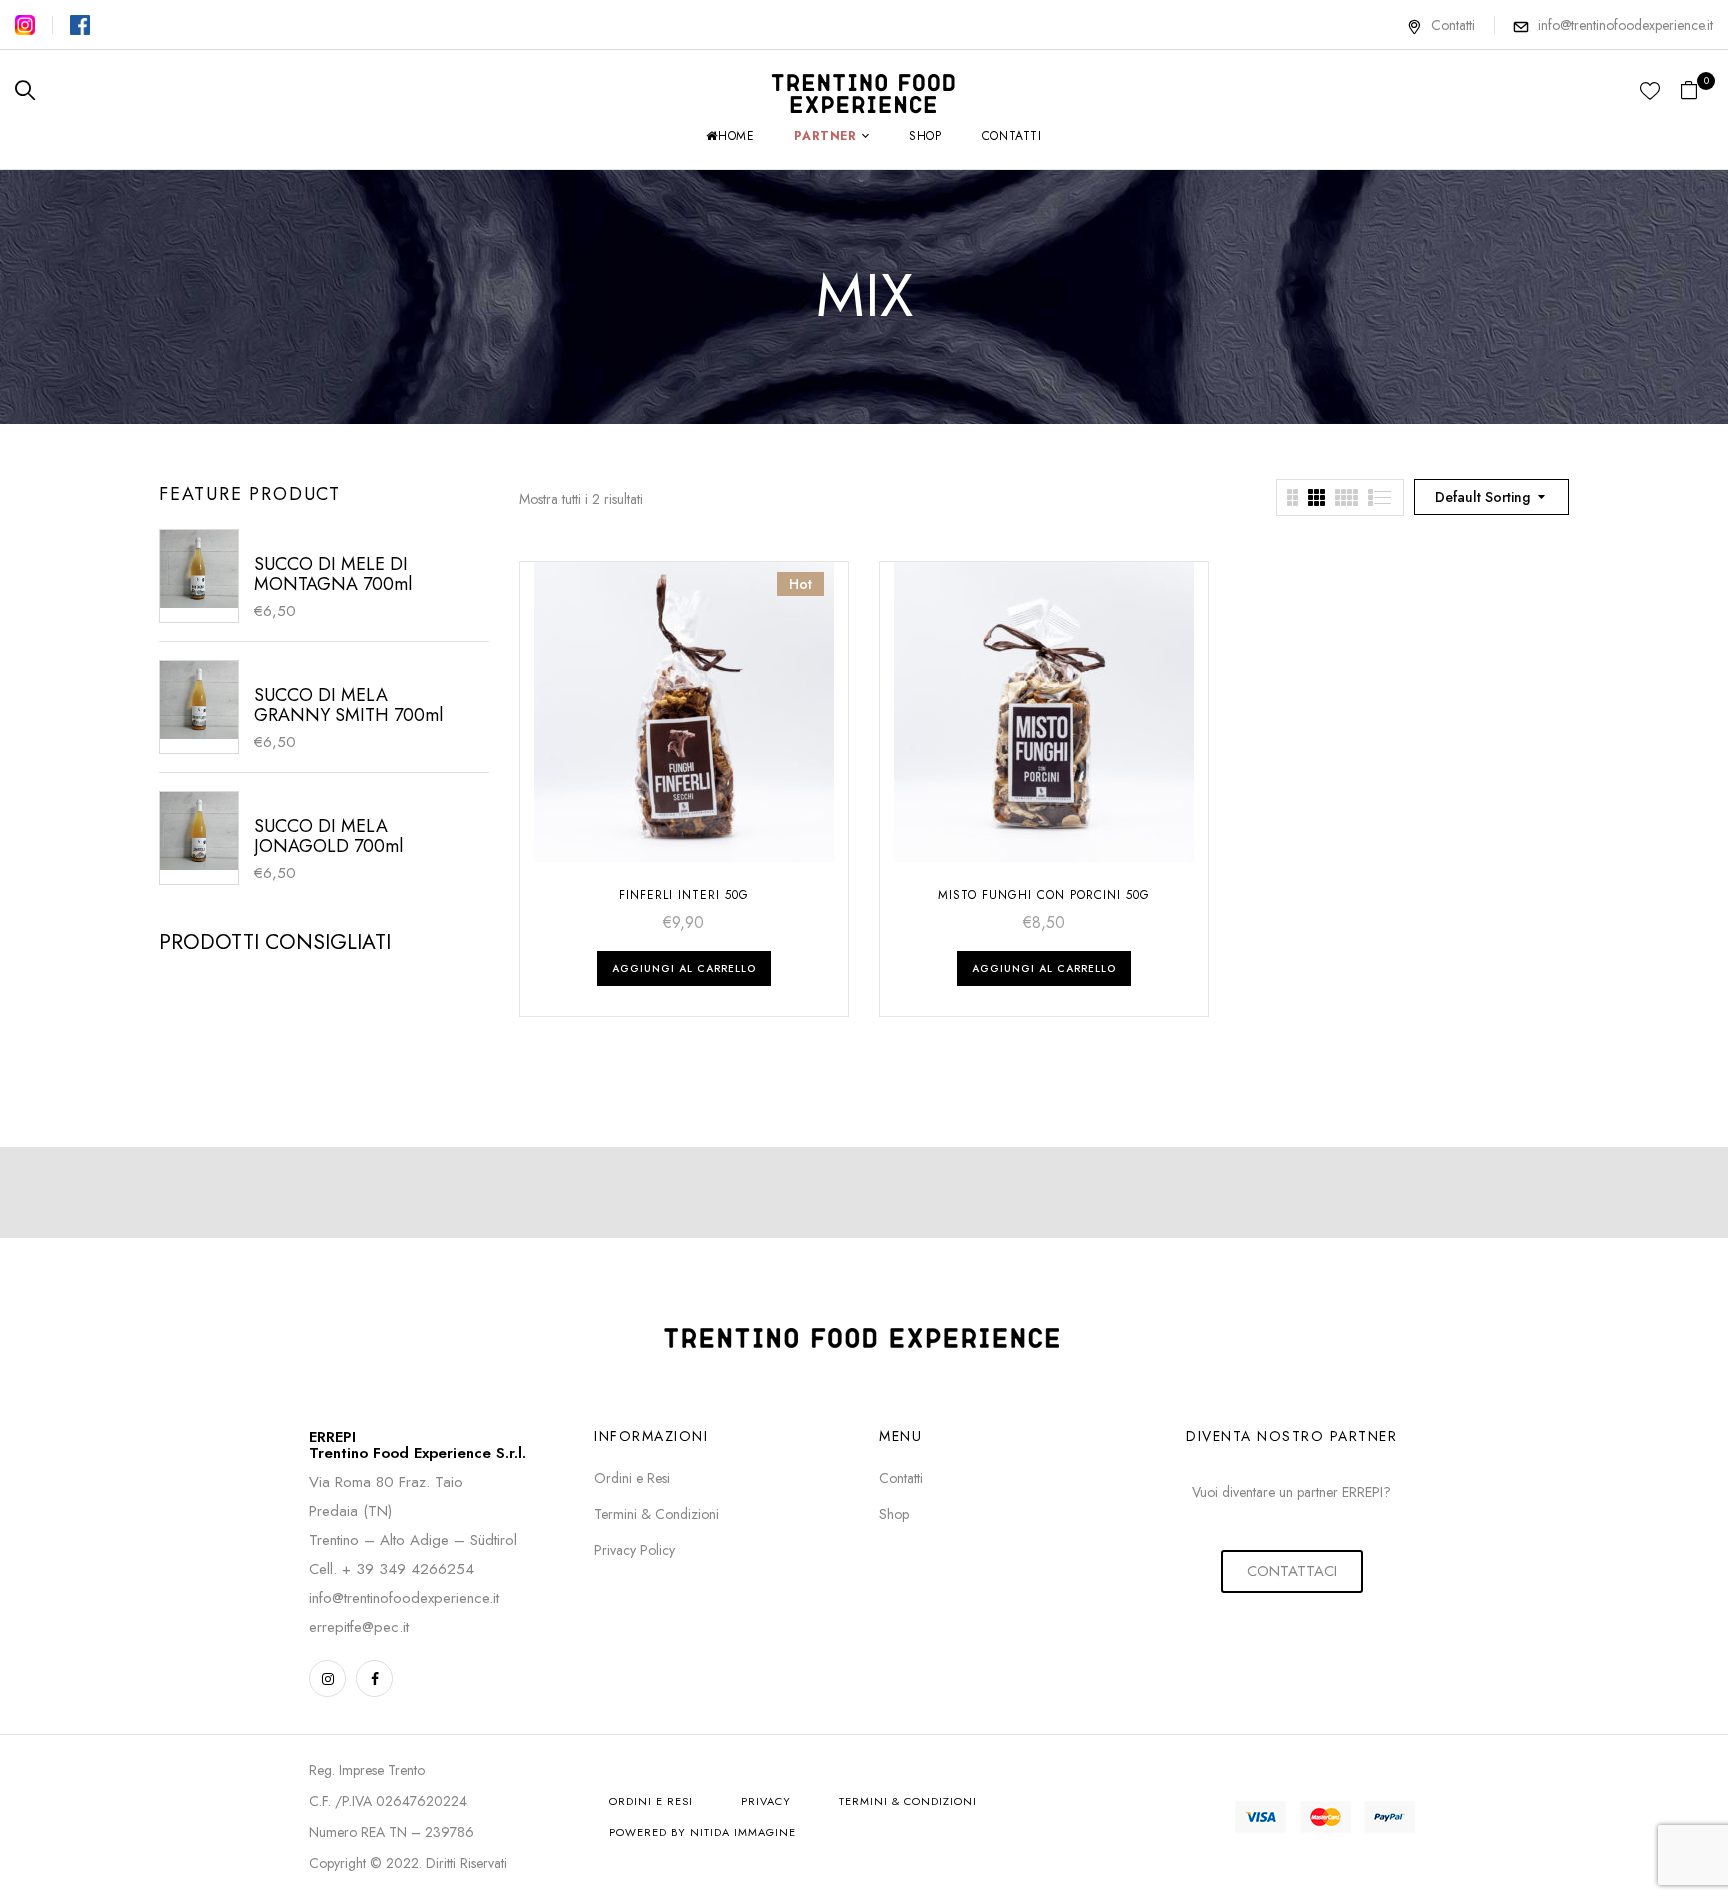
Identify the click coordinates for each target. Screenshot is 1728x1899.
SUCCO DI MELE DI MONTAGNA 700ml (333, 574)
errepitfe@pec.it (359, 1627)
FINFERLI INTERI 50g (684, 895)
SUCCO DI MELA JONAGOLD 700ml (328, 836)
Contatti (1453, 25)
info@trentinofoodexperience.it (1625, 25)
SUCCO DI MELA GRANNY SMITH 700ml (348, 705)
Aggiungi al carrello (684, 968)
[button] (1696, 91)
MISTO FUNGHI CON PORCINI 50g (1044, 895)
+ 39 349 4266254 (408, 1569)
